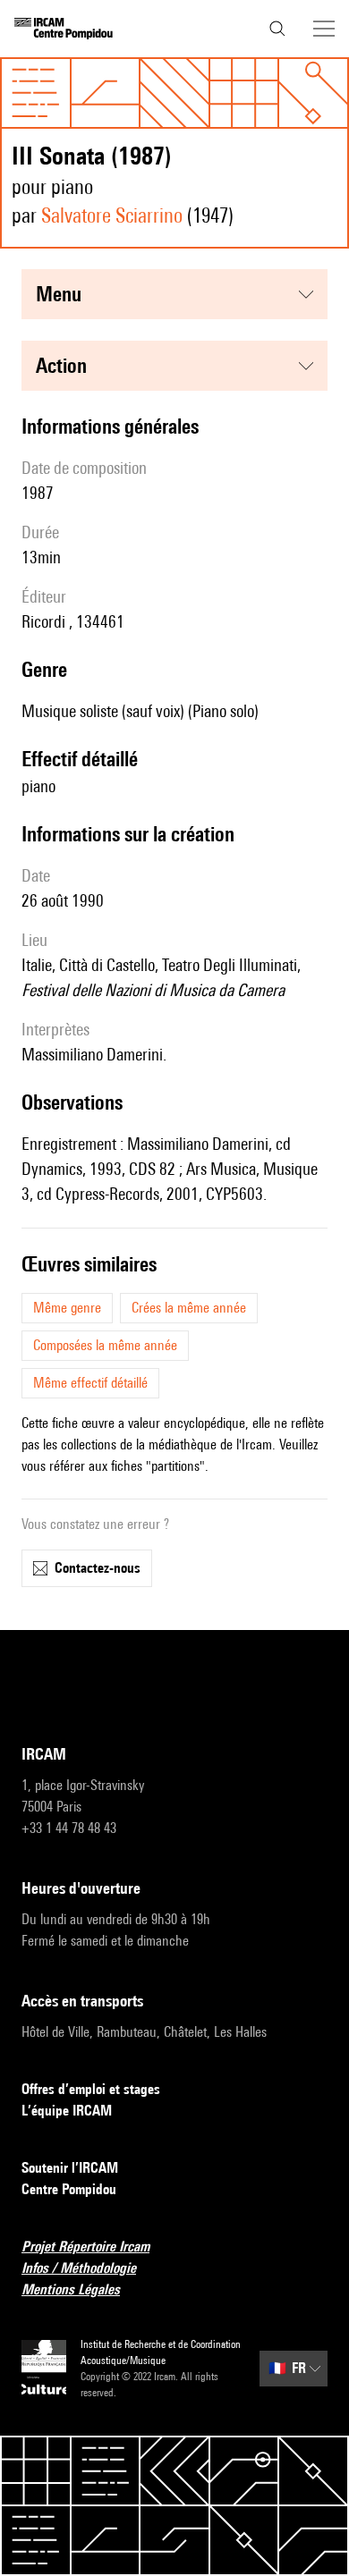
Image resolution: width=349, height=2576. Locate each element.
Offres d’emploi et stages (91, 2089)
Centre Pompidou (69, 2189)
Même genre (67, 1308)
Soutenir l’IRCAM (70, 2168)
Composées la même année (105, 1345)
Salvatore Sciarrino (112, 215)
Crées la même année (189, 1308)
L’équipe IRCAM (67, 2111)
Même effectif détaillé (90, 1383)
